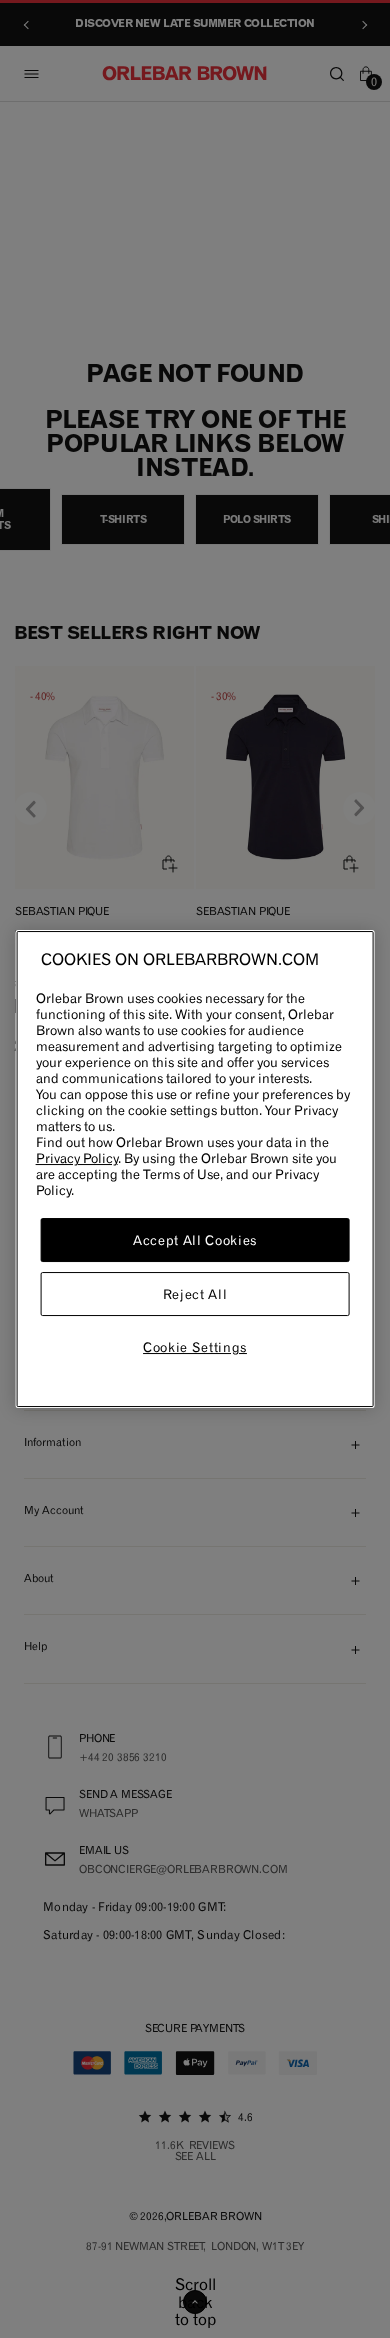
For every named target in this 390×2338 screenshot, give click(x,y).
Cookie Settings (195, 1347)
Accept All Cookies (195, 1240)
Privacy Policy (77, 1158)
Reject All (195, 1294)
